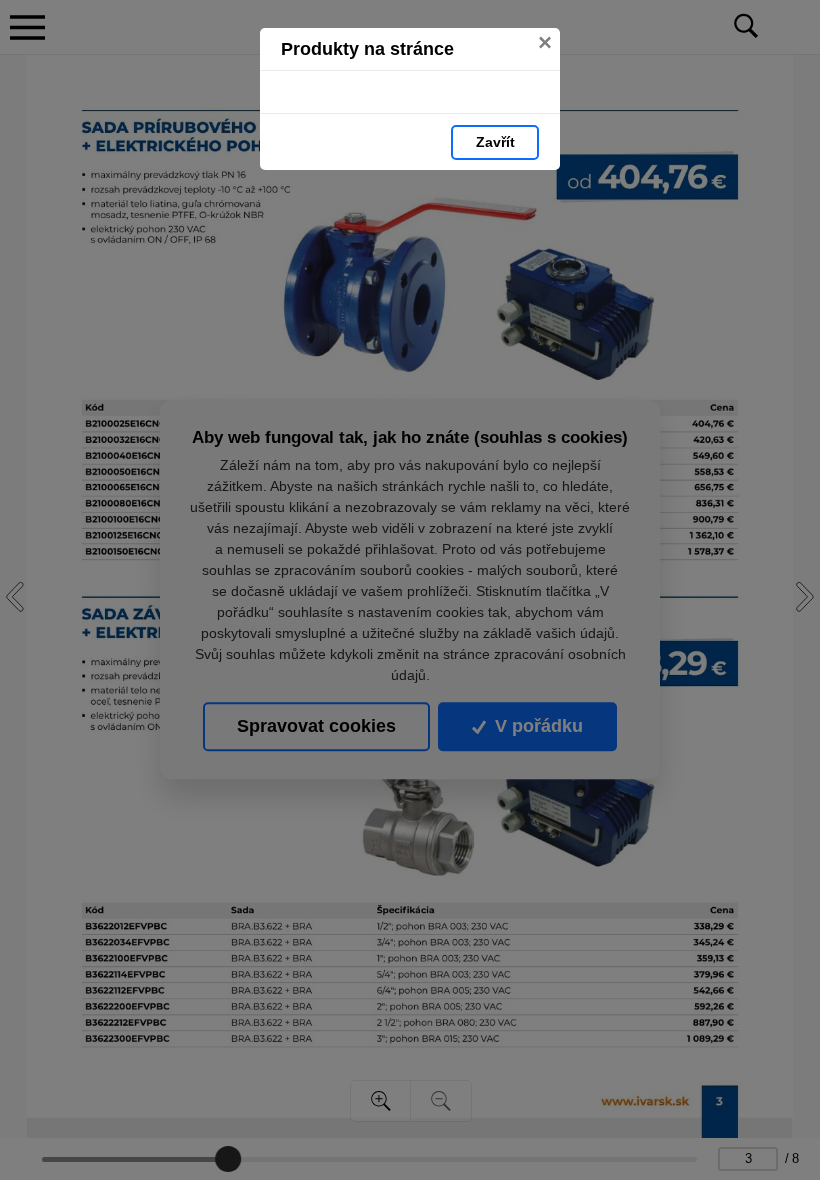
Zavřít (495, 142)
